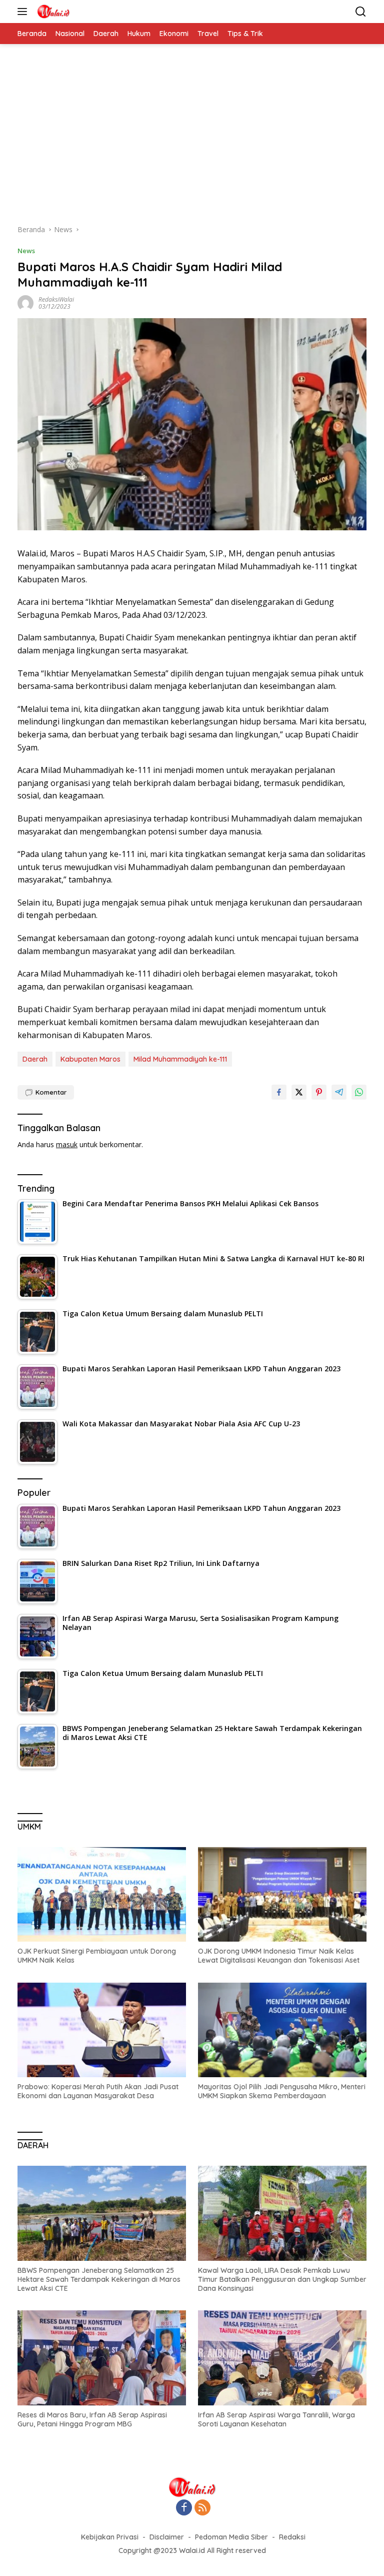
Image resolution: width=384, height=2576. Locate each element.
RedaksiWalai (56, 299)
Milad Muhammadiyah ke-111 (180, 1059)
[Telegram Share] (339, 1092)
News (26, 251)
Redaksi (292, 2537)
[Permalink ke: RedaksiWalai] (25, 302)
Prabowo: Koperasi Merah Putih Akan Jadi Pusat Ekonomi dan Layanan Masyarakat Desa (98, 2091)
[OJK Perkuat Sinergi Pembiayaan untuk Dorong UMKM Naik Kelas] (102, 1895)
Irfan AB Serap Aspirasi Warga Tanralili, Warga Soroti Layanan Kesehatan (276, 2419)
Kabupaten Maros (90, 1059)
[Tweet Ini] (299, 1092)
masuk (67, 1144)
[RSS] (202, 2508)
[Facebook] (184, 2508)
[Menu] (24, 12)
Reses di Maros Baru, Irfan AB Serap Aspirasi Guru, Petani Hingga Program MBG (92, 2419)
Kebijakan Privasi (110, 2537)
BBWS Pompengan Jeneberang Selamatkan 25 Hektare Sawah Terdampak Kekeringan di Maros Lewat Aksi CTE (99, 2279)
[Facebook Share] (279, 1092)
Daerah (35, 1059)
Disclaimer (167, 2537)
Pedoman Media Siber (231, 2537)
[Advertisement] (192, 139)
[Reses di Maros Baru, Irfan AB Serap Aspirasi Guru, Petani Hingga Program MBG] (102, 2358)
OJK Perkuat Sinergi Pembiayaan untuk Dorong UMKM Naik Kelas (97, 1956)
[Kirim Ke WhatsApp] (359, 1092)
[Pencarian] (361, 12)
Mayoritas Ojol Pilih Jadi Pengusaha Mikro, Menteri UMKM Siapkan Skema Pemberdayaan (282, 2091)
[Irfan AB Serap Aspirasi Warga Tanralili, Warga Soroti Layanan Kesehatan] (282, 2358)
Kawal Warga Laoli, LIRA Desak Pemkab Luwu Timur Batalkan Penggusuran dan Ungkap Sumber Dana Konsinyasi (282, 2279)
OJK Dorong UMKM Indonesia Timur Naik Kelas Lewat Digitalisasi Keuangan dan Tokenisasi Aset (279, 1956)
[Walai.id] (52, 12)
